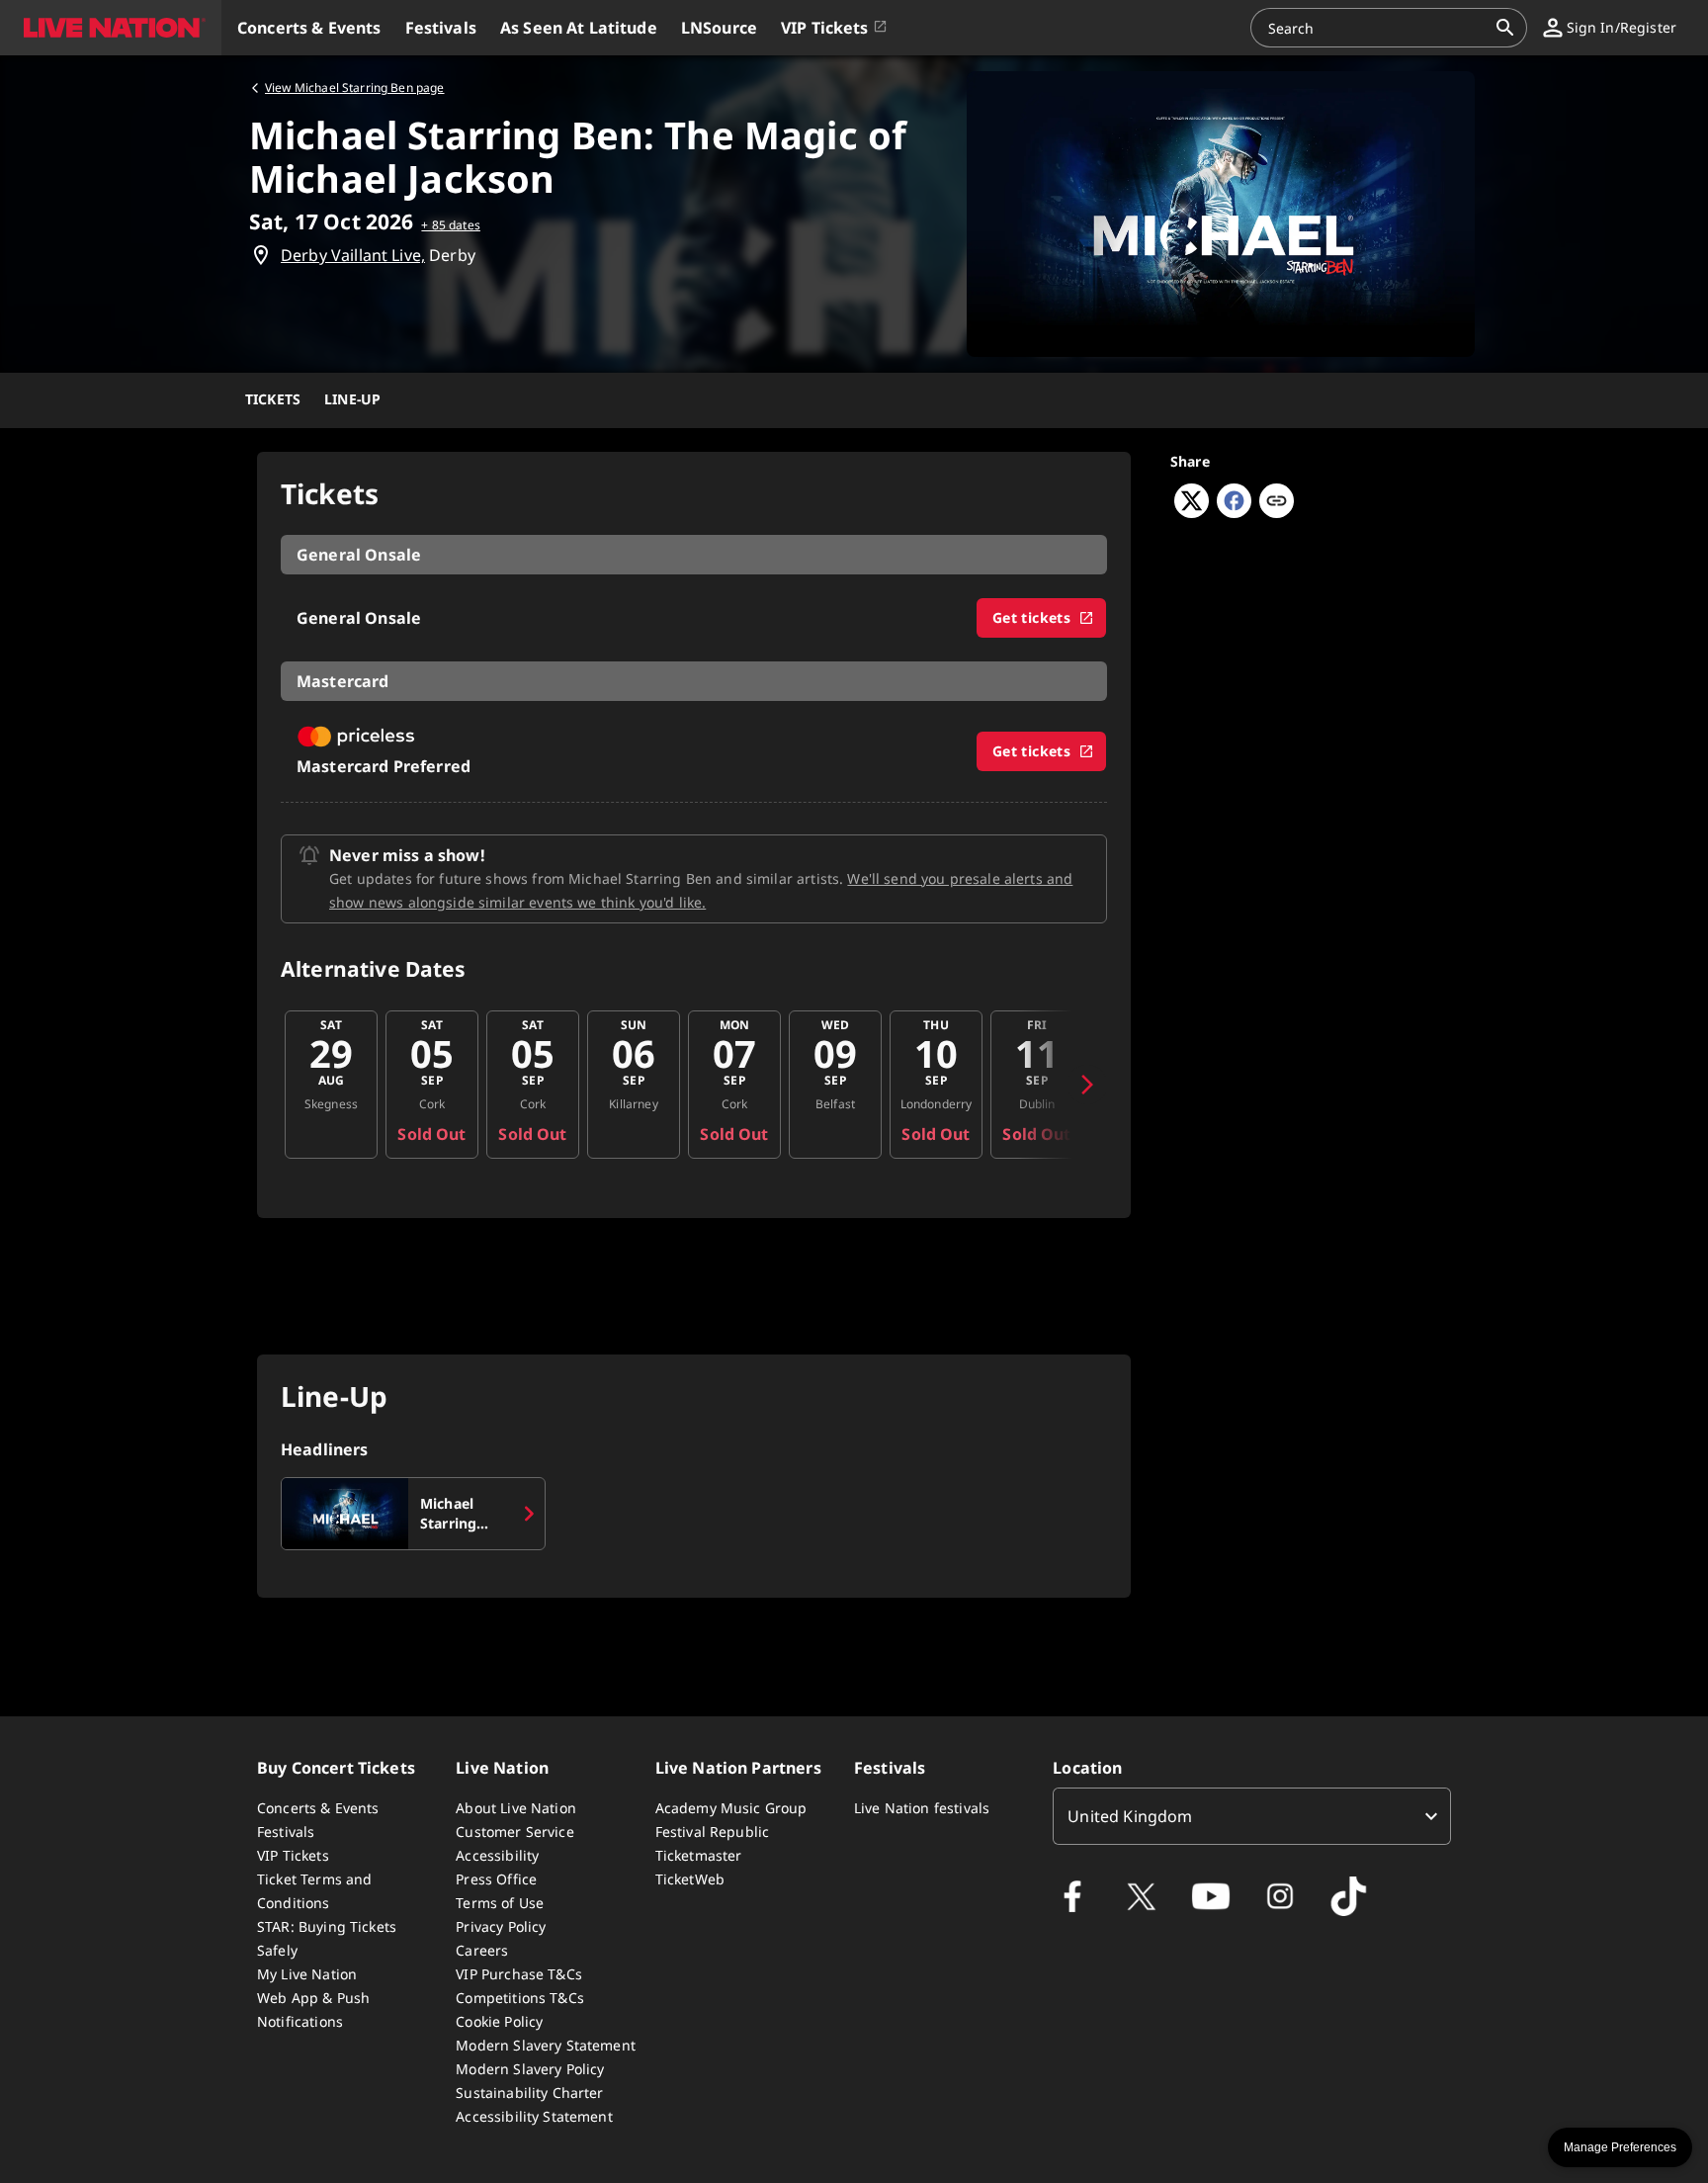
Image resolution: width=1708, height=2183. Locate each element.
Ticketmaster (699, 1855)
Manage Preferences (1620, 2147)
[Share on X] (1192, 512)
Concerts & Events (318, 1808)
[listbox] (1252, 1816)
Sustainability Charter (529, 2093)
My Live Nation (307, 1974)
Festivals (286, 1832)
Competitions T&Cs (520, 1998)
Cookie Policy (499, 2021)
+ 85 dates (451, 225)
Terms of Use (500, 1903)
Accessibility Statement (534, 2116)
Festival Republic (713, 1832)
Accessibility (497, 1855)
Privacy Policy (501, 1926)
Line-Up (352, 399)
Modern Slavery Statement (546, 2045)
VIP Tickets (293, 1855)
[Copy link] (1277, 502)
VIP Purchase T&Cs (519, 1974)
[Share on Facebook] (1234, 512)
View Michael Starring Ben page (355, 87)
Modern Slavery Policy (530, 2069)
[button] (111, 28)
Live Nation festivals (922, 1808)
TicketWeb (690, 1879)
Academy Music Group (731, 1808)
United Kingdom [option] (1130, 1816)
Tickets (273, 399)
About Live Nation (516, 1808)
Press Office (496, 1879)
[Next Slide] (1087, 1085)
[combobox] (1377, 28)
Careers (482, 1950)
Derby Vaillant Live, (353, 255)
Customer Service (514, 1832)
